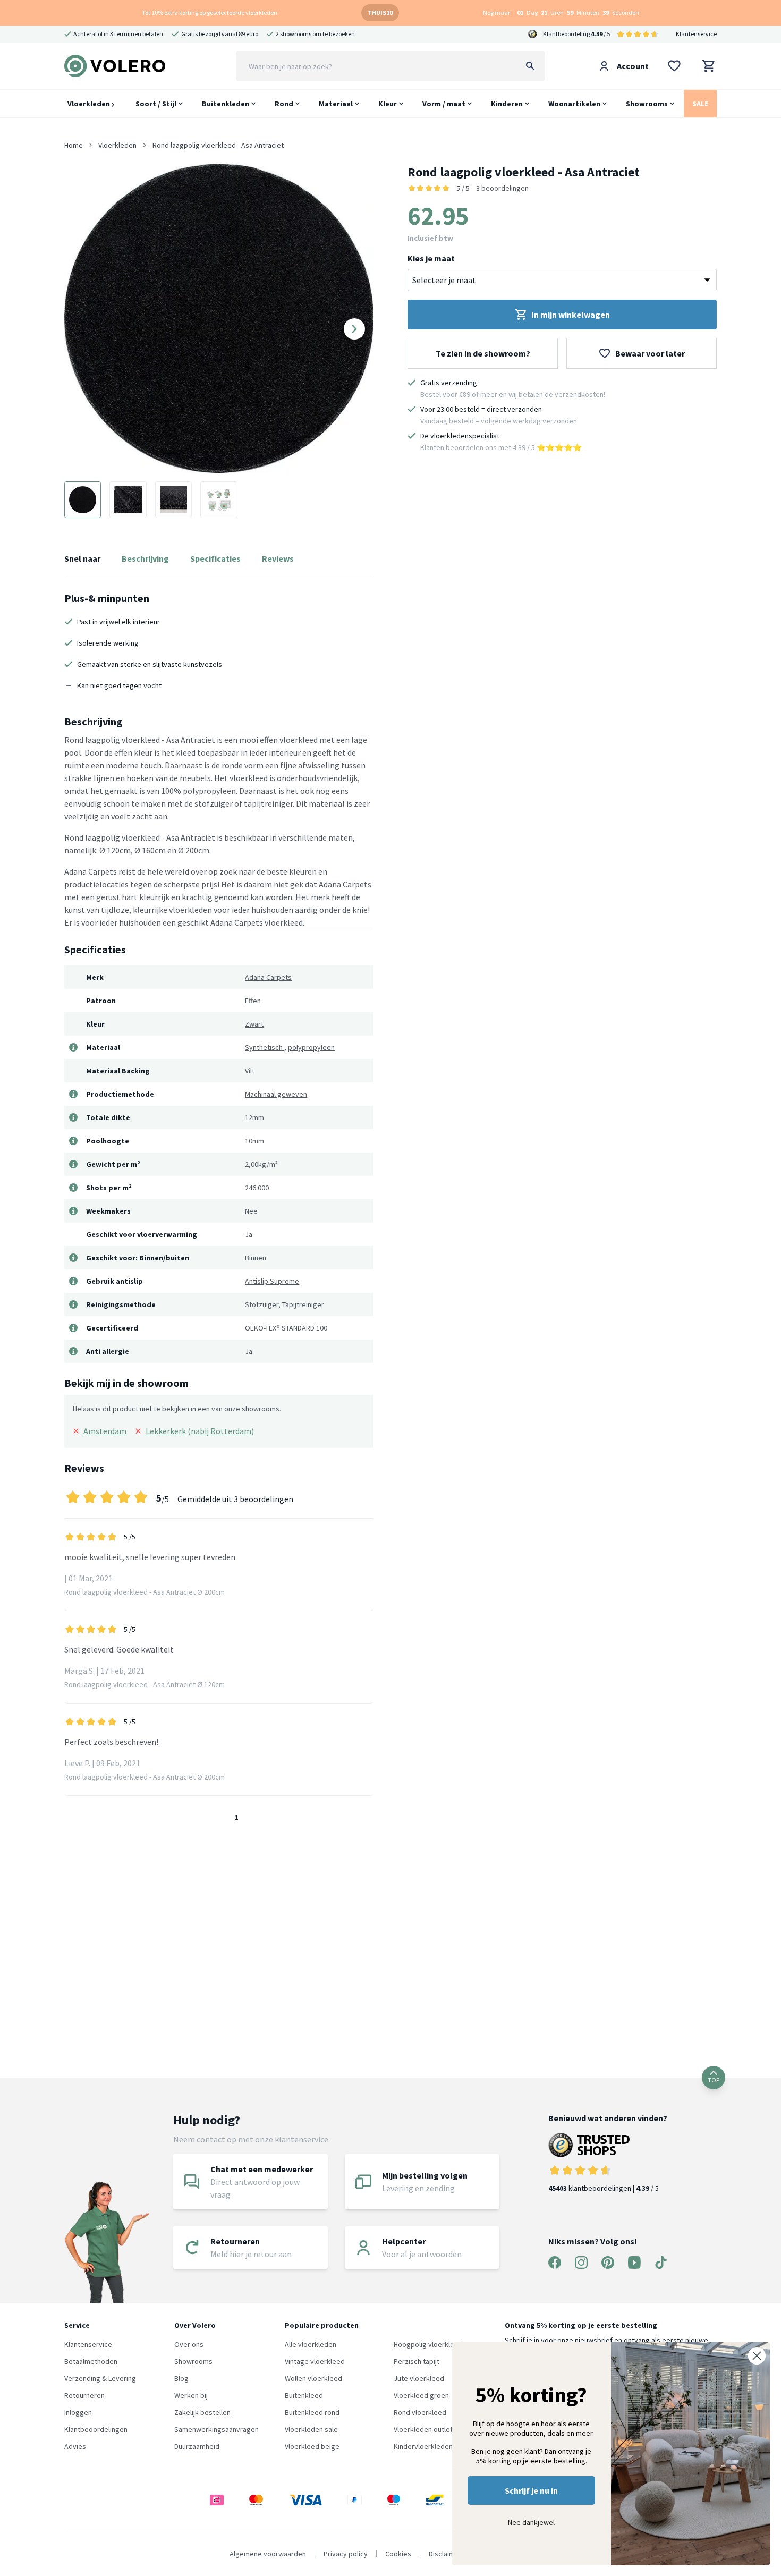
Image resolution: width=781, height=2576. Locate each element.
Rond (284, 104)
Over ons (189, 2344)
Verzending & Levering (100, 2378)
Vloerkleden (90, 104)
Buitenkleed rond (312, 2412)
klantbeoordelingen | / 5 (604, 2188)
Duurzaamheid (197, 2446)
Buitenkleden (226, 104)
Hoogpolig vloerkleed (428, 2344)
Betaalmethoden (91, 2361)
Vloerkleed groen (421, 2395)
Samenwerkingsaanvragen (217, 2429)
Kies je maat (431, 258)
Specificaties (215, 558)
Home (74, 145)
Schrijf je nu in (531, 2490)
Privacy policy (346, 2554)
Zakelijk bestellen (202, 2412)
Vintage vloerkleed (315, 2361)
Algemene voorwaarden (268, 2554)
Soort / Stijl (156, 104)
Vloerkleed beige (312, 2446)
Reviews (278, 558)
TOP (714, 2080)
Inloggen (78, 2412)
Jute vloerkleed (419, 2378)
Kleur (388, 104)
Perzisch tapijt (417, 2361)
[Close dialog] (757, 2356)
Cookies (398, 2554)
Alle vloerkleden (311, 2344)
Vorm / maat (444, 104)
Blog (181, 2378)
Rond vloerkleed (420, 2412)
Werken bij (191, 2395)
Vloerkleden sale (311, 2429)
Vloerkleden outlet (423, 2429)
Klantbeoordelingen (96, 2429)
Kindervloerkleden (423, 2446)
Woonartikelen (574, 104)
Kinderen (507, 104)
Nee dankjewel (531, 2522)
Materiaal (336, 104)
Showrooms (647, 104)
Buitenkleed (304, 2395)
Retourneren (84, 2395)
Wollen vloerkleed (313, 2378)
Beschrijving (145, 558)
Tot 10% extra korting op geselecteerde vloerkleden (210, 12)
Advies (75, 2446)
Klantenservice (696, 34)
